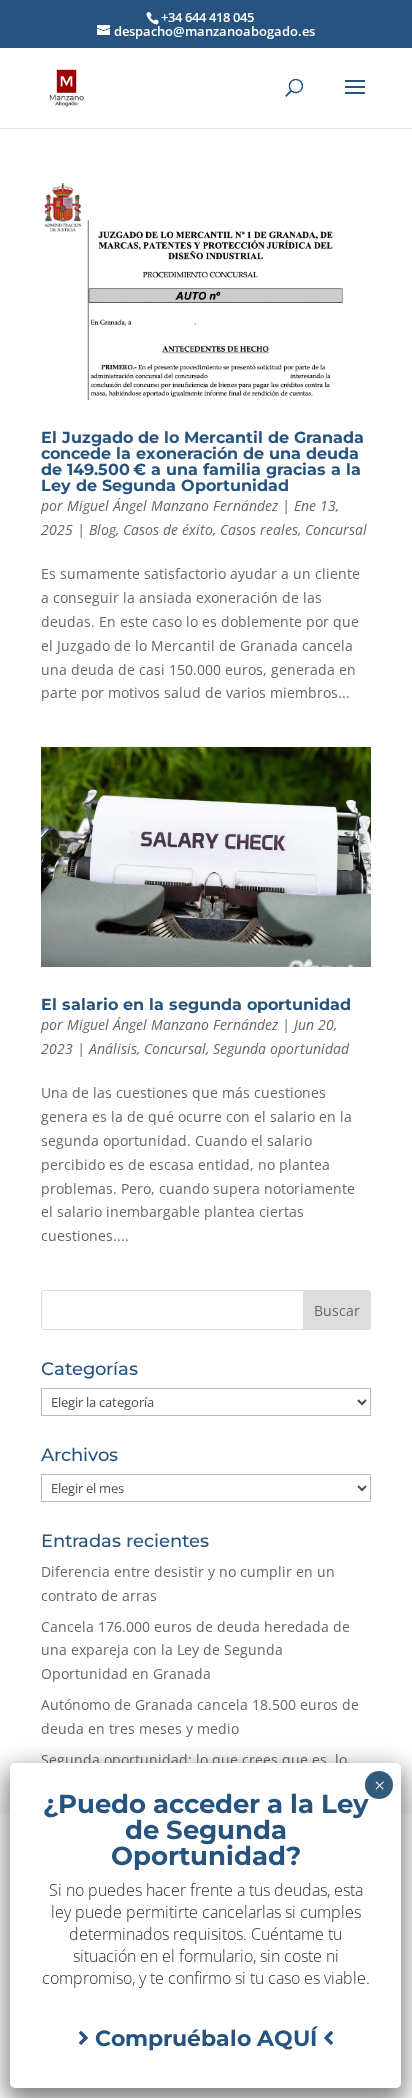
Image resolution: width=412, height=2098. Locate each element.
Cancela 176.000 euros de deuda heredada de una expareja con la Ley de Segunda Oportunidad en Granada (195, 1650)
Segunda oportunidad (281, 1048)
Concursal (336, 529)
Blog (102, 529)
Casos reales (259, 529)
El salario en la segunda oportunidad (196, 1004)
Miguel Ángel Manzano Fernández (172, 505)
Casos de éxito (168, 529)
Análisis (113, 1048)
